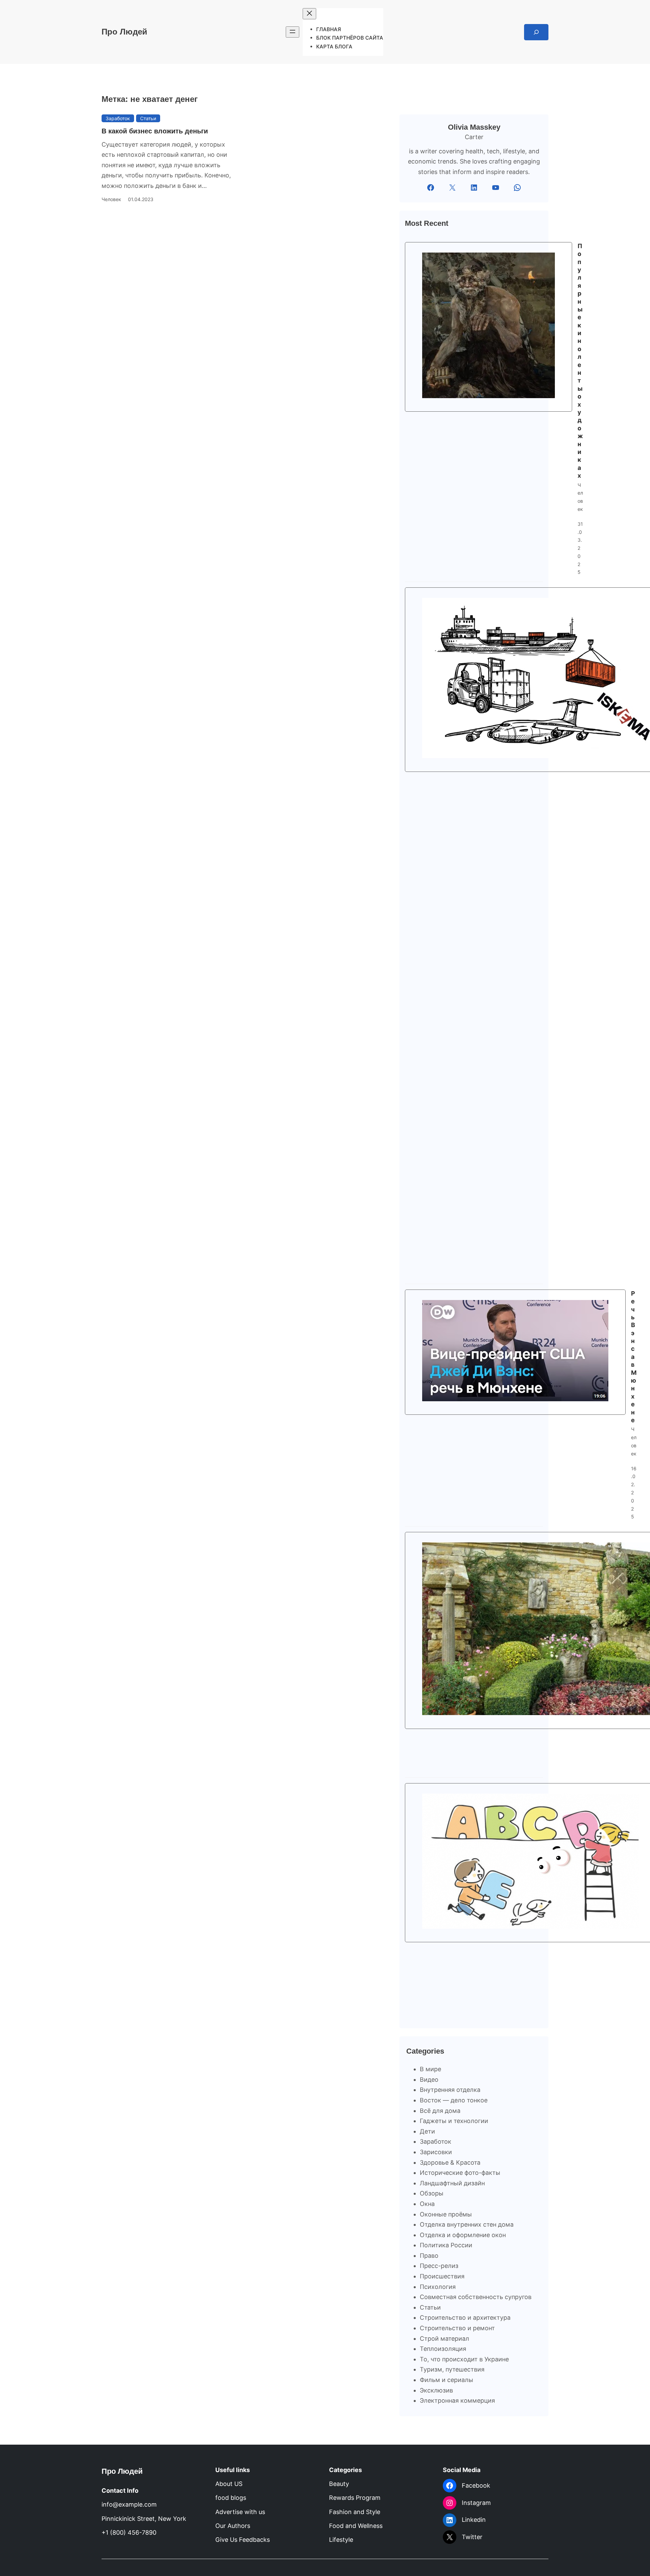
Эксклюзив (436, 2390)
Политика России (446, 2245)
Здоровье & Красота (450, 2162)
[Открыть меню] (292, 32)
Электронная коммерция (457, 2400)
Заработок (118, 118)
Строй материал (445, 2339)
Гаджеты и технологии (454, 2121)
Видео (429, 2080)
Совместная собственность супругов (476, 2297)
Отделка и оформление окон (463, 2235)
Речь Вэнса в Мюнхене (634, 1357)
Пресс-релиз (439, 2266)
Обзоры (432, 2193)
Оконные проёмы (446, 2214)
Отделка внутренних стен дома (467, 2224)
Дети (427, 2131)
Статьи (148, 118)
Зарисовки (436, 2152)
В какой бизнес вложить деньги (155, 131)
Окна (427, 2204)
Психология (438, 2287)
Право (429, 2256)
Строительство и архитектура (465, 2318)
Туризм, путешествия (452, 2369)
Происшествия (442, 2276)
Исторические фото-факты (460, 2173)
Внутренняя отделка (450, 2090)
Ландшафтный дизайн (452, 2183)
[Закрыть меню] (309, 14)
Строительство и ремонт (457, 2328)
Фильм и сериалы (447, 2380)
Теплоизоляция (443, 2349)
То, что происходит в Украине (464, 2359)
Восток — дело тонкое (454, 2100)
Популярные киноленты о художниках (580, 361)
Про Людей (124, 32)
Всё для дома (440, 2111)
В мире (430, 2069)
